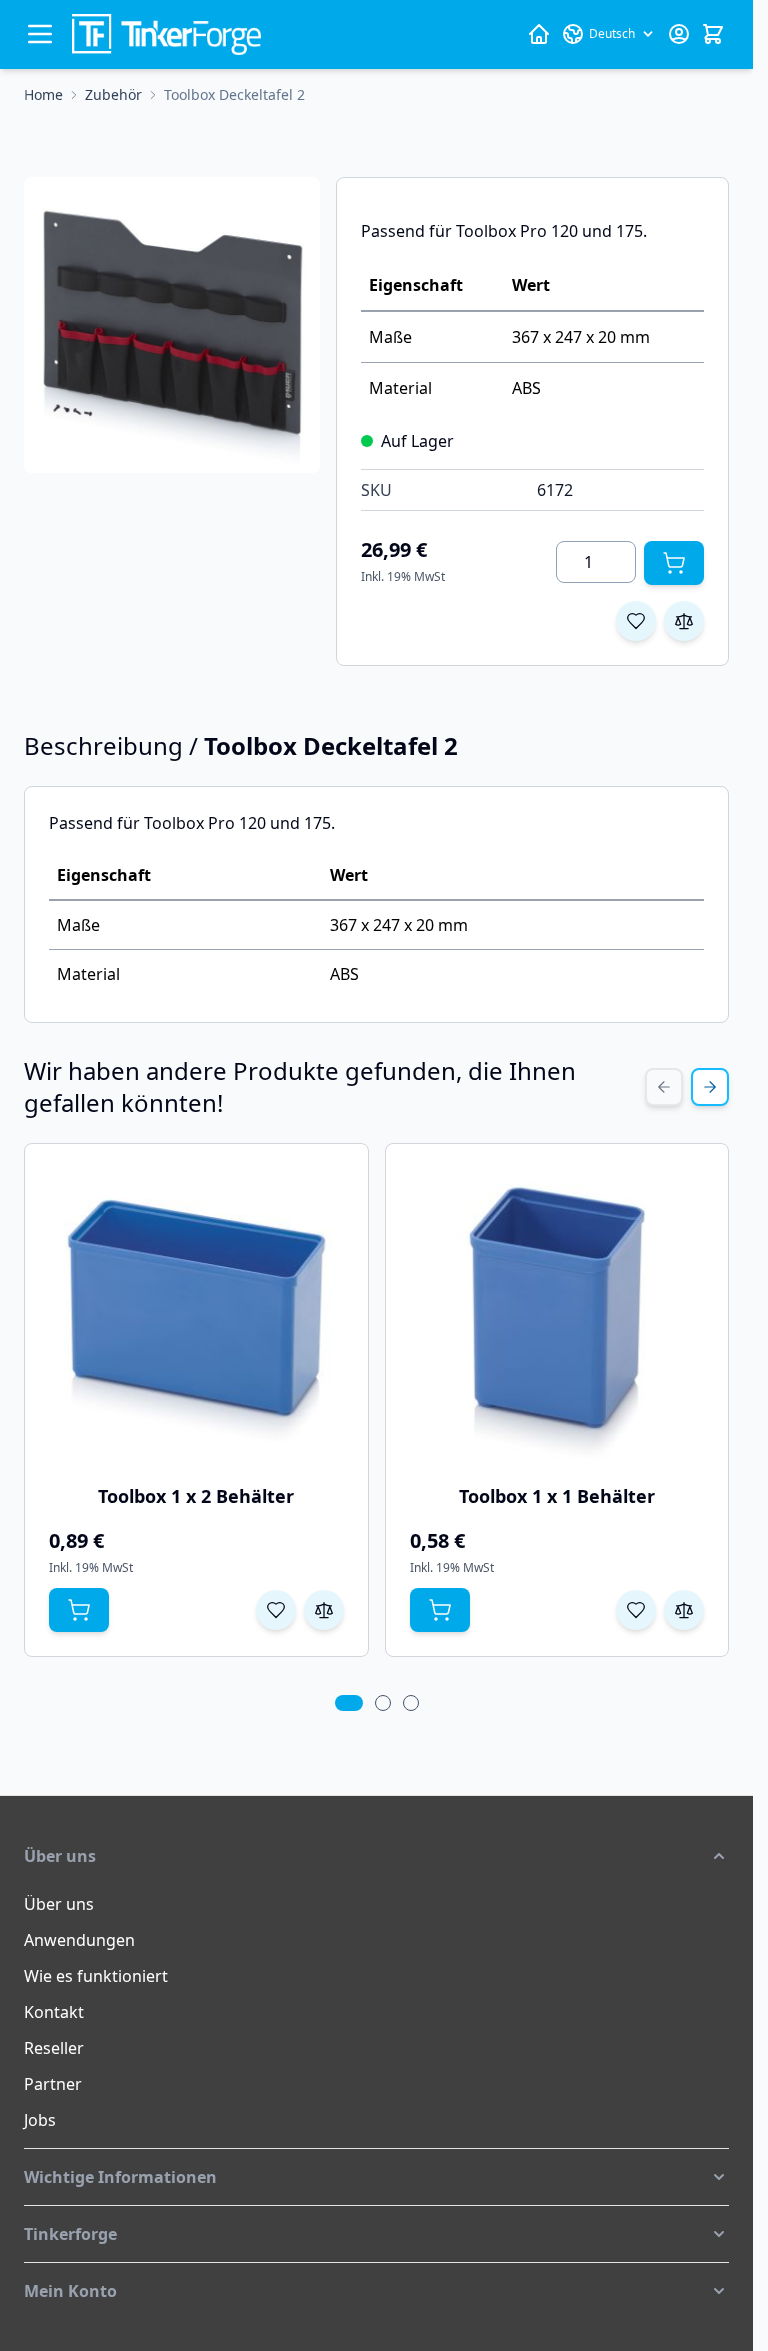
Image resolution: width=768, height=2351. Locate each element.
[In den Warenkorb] (674, 563)
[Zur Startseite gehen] (166, 34)
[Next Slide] (710, 1087)
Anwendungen (79, 1940)
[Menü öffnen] (40, 34)
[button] (376, 1856)
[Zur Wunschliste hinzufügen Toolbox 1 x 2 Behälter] (276, 1610)
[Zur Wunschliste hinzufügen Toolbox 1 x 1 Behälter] (636, 1610)
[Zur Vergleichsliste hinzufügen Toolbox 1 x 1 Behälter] (684, 1610)
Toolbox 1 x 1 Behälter (557, 1496)
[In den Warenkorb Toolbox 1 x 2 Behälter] (79, 1610)
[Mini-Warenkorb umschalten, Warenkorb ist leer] (713, 34)
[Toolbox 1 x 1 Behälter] (557, 1315)
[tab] (349, 1703)
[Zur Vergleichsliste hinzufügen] (684, 621)
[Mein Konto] (679, 34)
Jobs (40, 2120)
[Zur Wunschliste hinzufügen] (636, 621)
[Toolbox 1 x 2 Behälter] (196, 1315)
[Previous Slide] (664, 1087)
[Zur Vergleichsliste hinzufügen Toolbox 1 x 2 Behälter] (324, 1610)
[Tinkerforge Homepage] (539, 34)
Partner (53, 2084)
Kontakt (54, 2012)
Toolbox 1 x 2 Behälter (196, 1496)
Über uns (59, 1904)
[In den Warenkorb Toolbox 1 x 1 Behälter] (440, 1610)
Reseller (54, 2048)
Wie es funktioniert (96, 1976)
